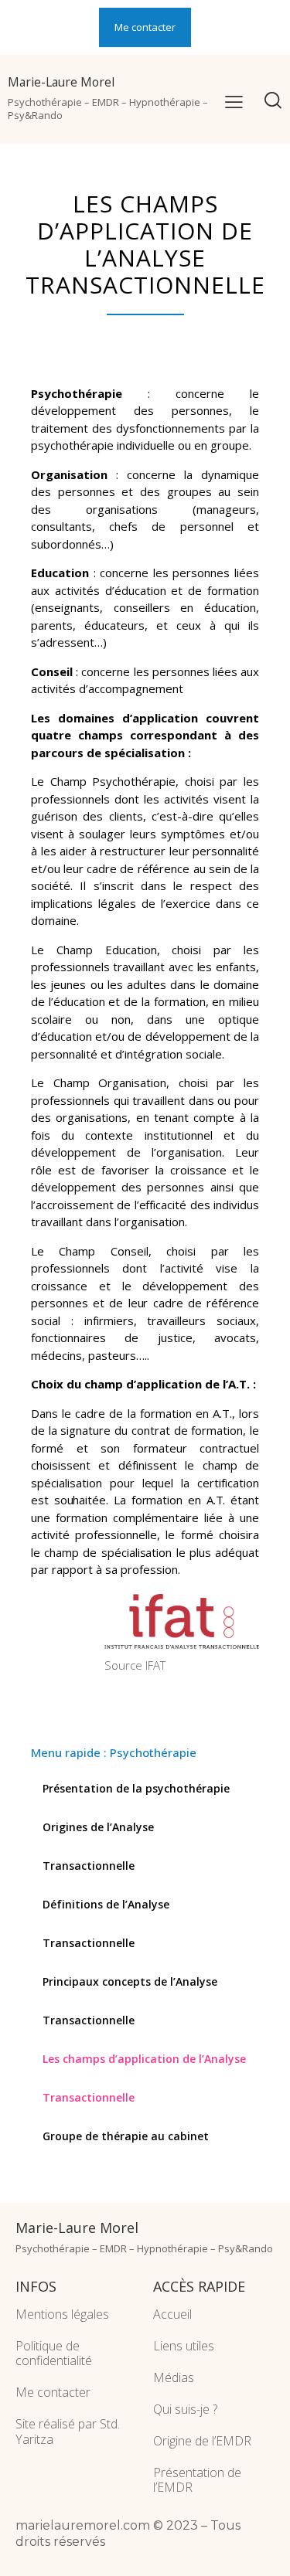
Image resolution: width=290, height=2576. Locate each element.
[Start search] (273, 102)
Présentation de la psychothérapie (136, 1788)
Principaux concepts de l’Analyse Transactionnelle (130, 2001)
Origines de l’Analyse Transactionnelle (98, 1846)
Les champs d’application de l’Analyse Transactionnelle (144, 2078)
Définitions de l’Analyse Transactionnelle (106, 1924)
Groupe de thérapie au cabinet (126, 2136)
